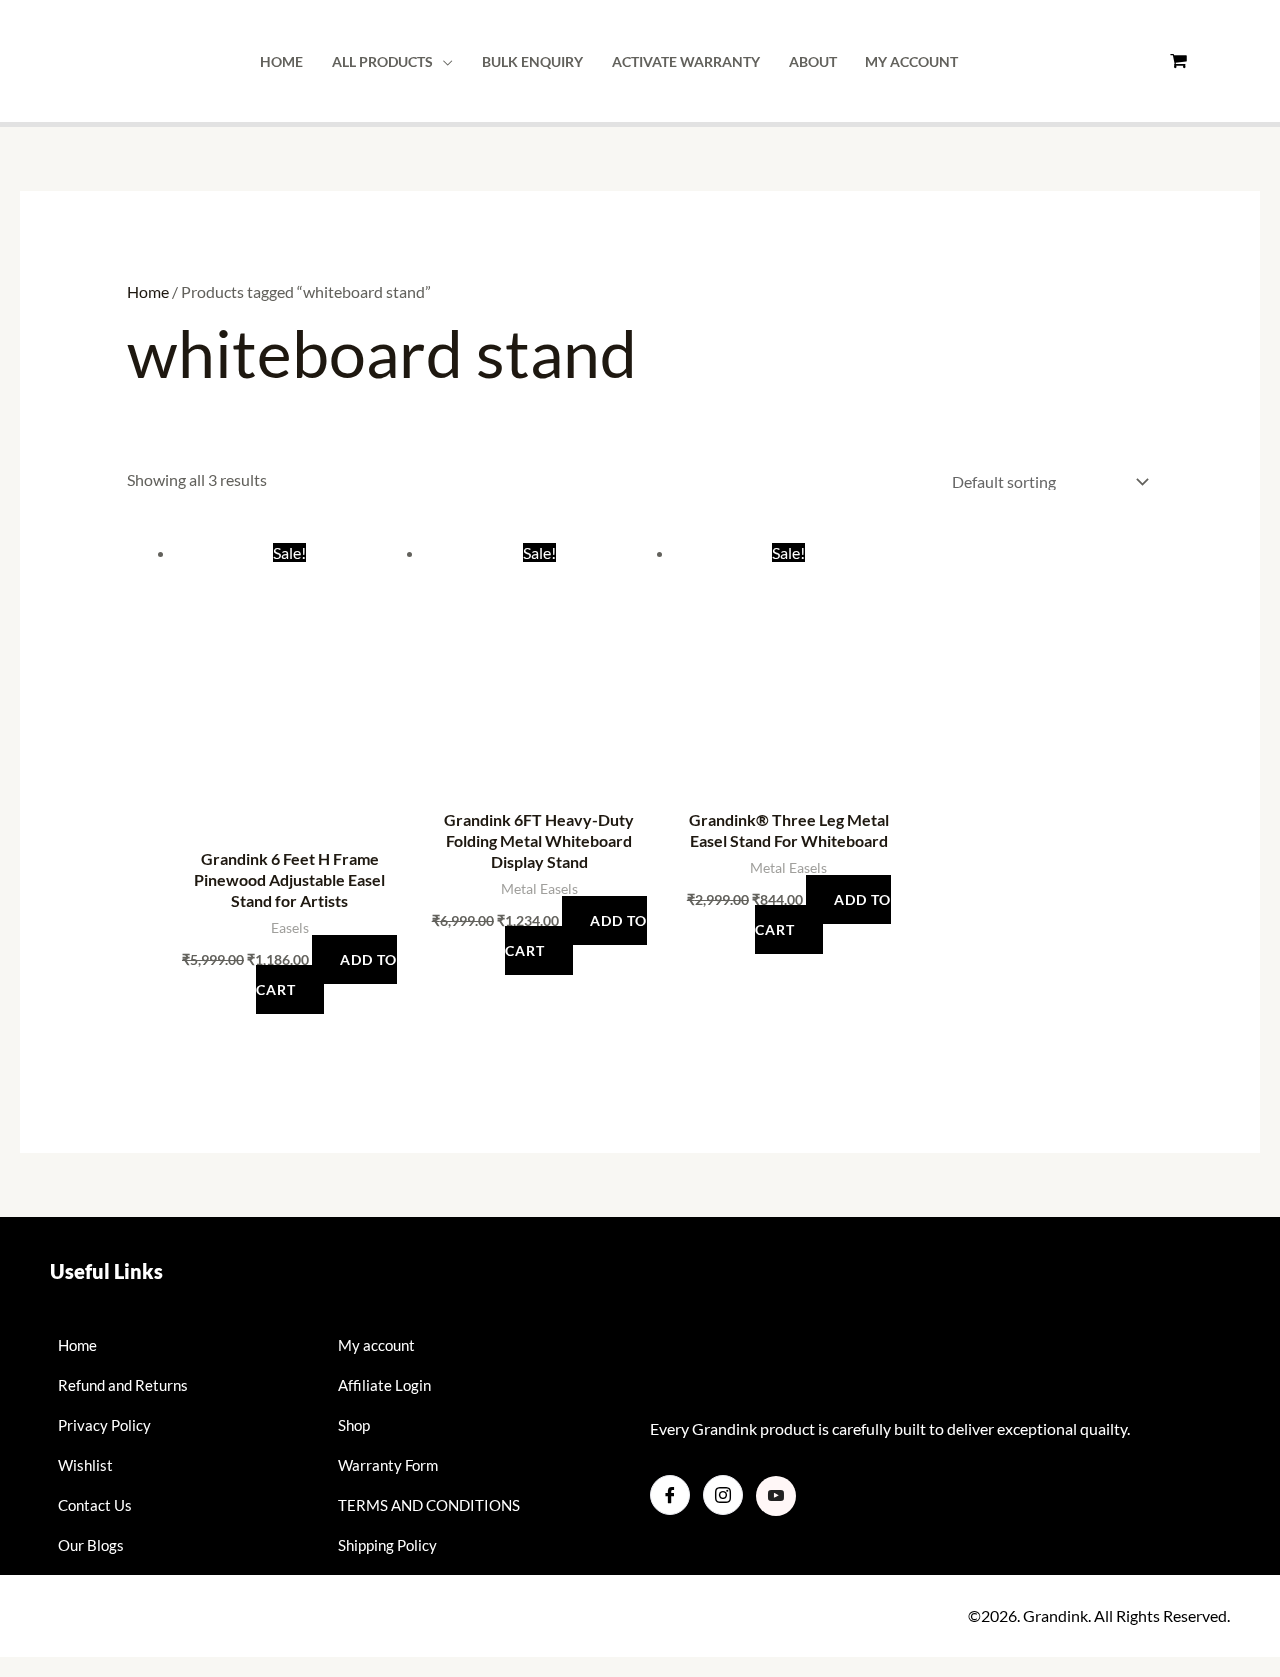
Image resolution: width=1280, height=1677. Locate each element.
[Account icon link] (1229, 61)
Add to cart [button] (327, 974)
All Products (382, 61)
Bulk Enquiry (532, 61)
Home (281, 61)
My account (911, 61)
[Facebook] (670, 1495)
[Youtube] (776, 1496)
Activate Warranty (686, 61)
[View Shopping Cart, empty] (1177, 61)
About (813, 61)
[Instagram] (723, 1495)
